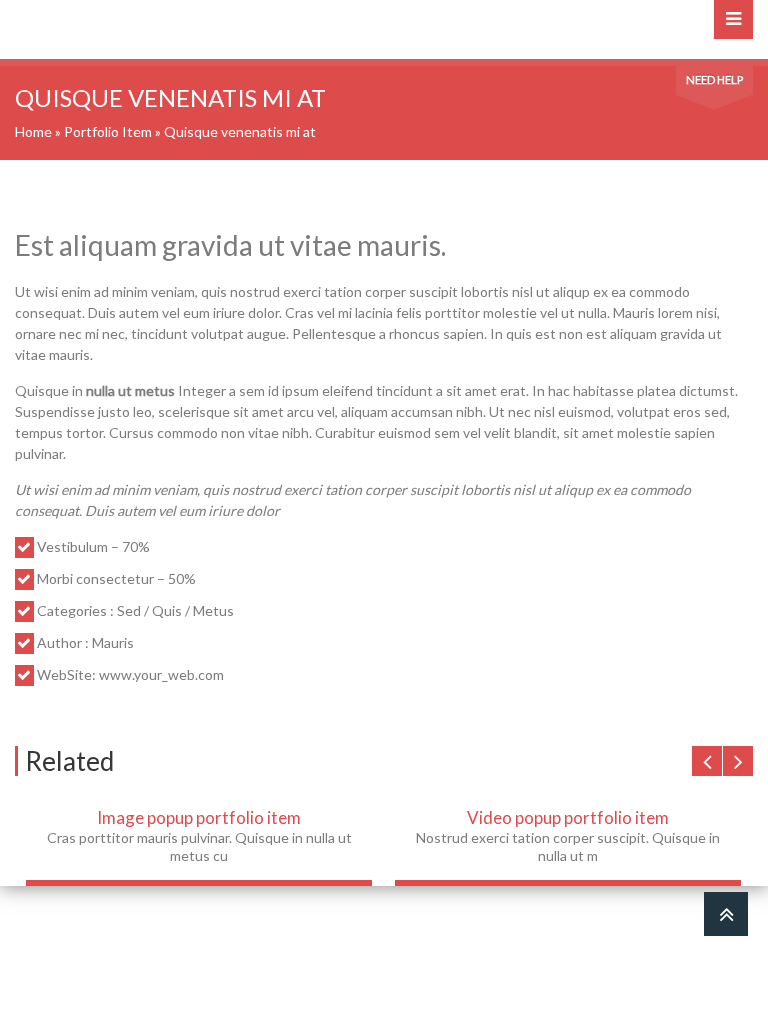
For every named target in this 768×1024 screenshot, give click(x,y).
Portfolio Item (108, 131)
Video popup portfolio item (568, 817)
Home (33, 131)
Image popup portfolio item (199, 817)
